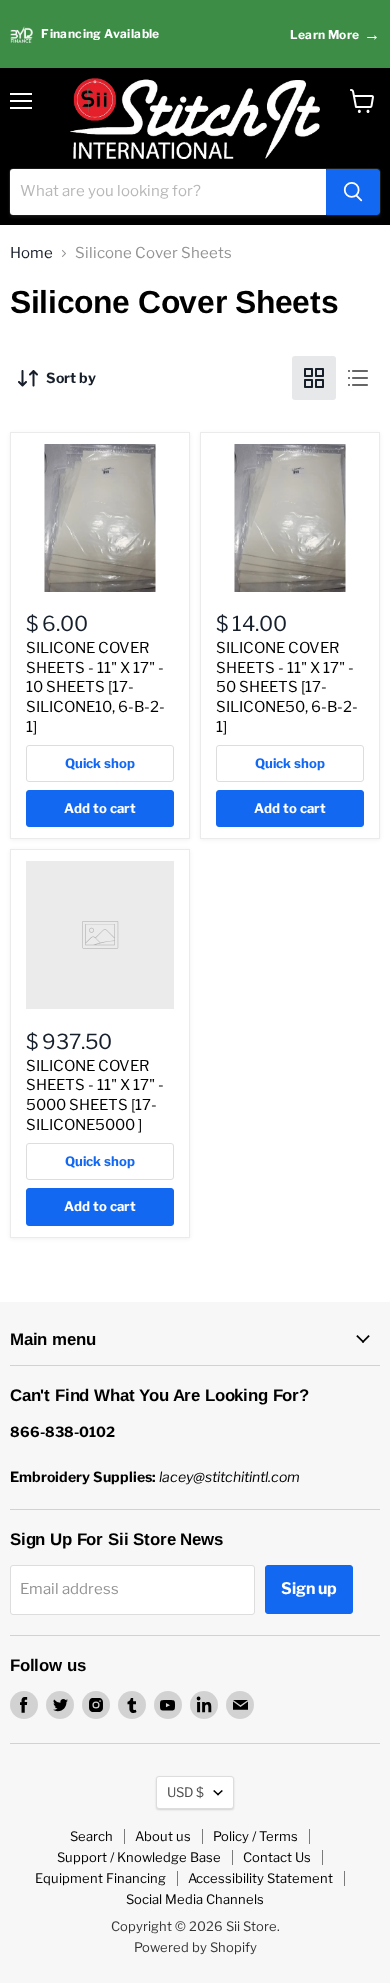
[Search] (353, 192)
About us (163, 1836)
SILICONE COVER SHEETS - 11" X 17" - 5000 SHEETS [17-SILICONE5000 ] (95, 1095)
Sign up (309, 1588)
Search (91, 1836)
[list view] (358, 378)
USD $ (185, 1792)
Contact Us (277, 1857)
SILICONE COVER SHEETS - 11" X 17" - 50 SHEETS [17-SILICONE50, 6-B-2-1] (287, 687)
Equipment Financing (100, 1878)
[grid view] (314, 378)
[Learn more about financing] (195, 34)
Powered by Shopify (195, 1947)
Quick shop (100, 763)
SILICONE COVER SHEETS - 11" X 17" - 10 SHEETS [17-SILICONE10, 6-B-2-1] (95, 687)
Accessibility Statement (260, 1878)
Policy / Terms (255, 1836)
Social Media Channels (195, 1899)
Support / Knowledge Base (139, 1857)
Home (31, 253)
